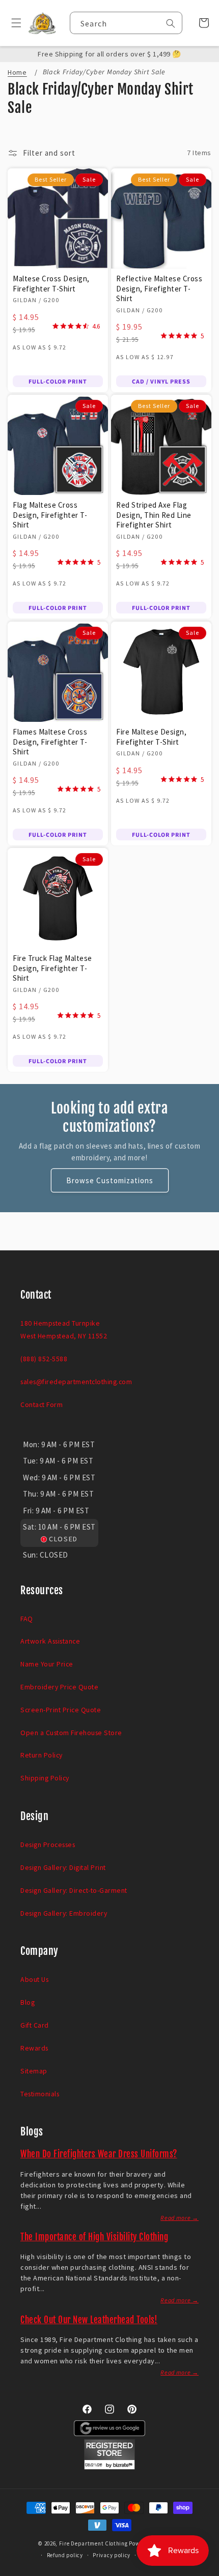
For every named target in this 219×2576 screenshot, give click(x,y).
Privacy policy (112, 2555)
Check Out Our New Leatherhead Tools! (89, 2320)
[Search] (171, 23)
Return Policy (42, 1755)
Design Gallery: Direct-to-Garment (74, 1890)
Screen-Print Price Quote (61, 1710)
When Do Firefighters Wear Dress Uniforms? (99, 2154)
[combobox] (126, 23)
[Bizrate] (205, 2570)
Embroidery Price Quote (59, 1687)
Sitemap (34, 2071)
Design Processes (48, 1845)
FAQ (27, 1619)
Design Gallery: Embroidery (64, 1913)
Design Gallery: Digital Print (63, 1867)
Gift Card (35, 2025)
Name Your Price (47, 1664)
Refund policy (65, 2555)
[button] (12, 23)
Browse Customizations (110, 1180)
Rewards (34, 2048)
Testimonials (40, 2094)
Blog (28, 2002)
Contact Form (42, 1404)
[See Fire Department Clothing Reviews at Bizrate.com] (109, 2467)
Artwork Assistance (50, 1641)
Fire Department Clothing (93, 2543)
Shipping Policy (45, 1778)
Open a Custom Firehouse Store (71, 1733)
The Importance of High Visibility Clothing (94, 2237)
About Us (34, 1979)
